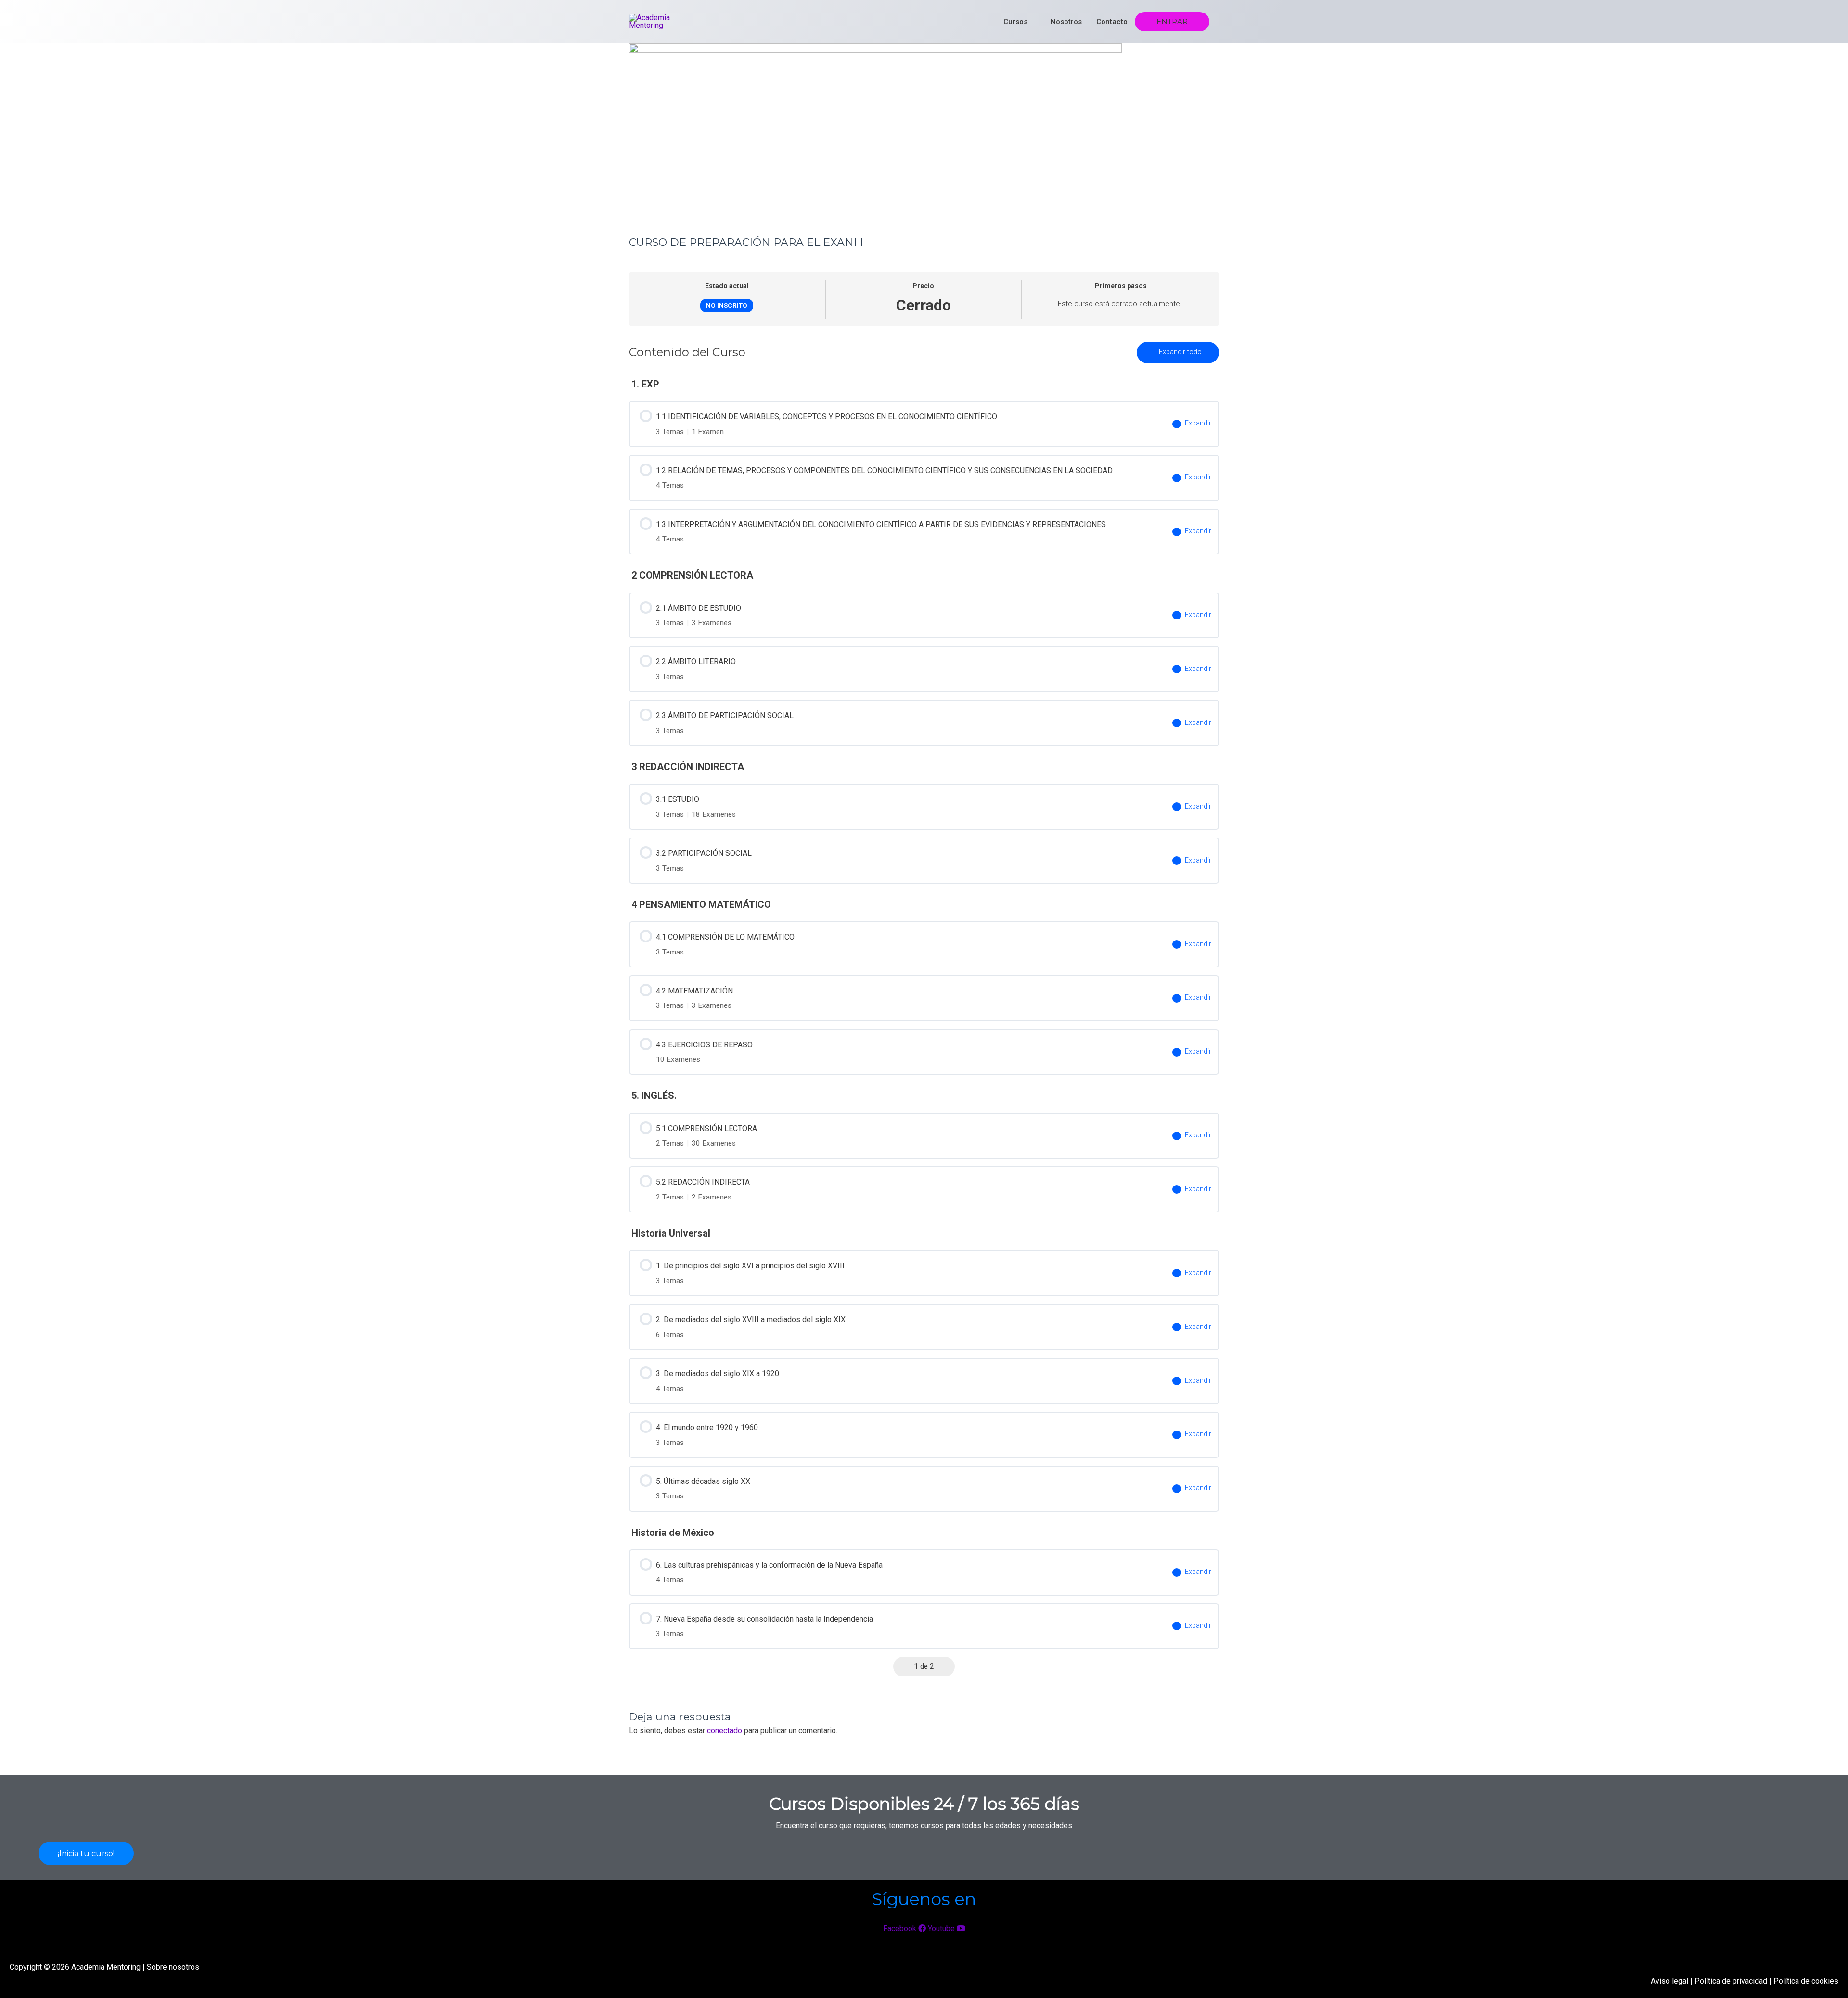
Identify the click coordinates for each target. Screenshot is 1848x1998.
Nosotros (1066, 22)
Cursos (1015, 22)
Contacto (1112, 22)
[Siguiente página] (946, 1666)
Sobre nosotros (173, 1967)
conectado (725, 1731)
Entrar (1172, 22)
